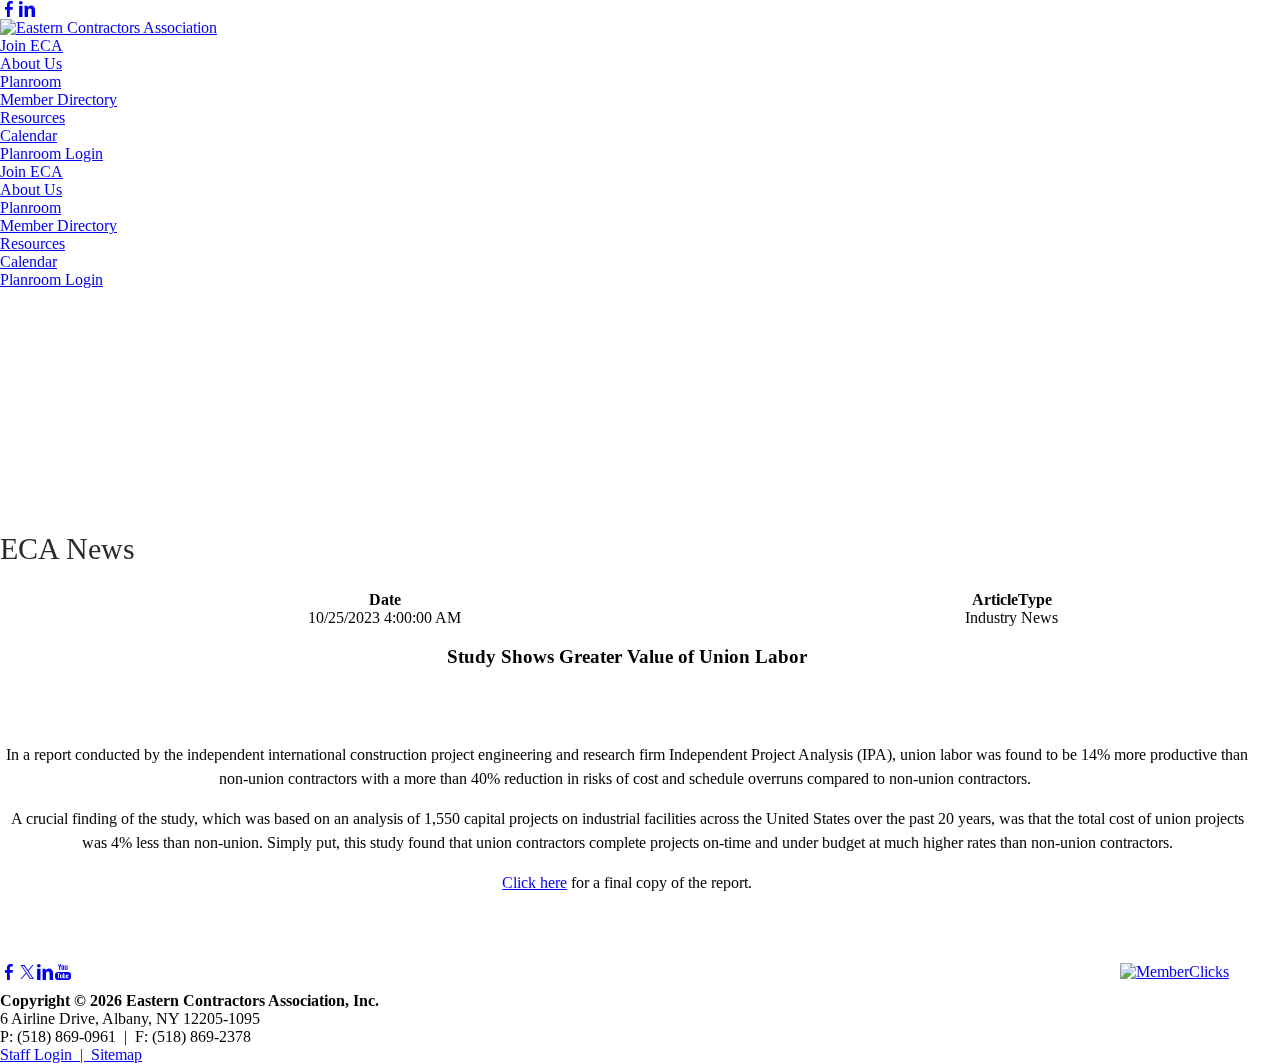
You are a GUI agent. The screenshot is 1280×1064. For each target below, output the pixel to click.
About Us (31, 63)
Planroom (30, 81)
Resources (32, 117)
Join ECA (31, 45)
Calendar (28, 135)
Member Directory (58, 99)
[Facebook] (9, 9)
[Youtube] (63, 972)
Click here (534, 882)
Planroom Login (51, 153)
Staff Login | (45, 1054)
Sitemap (116, 1054)
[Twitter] (27, 972)
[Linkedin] (27, 9)
